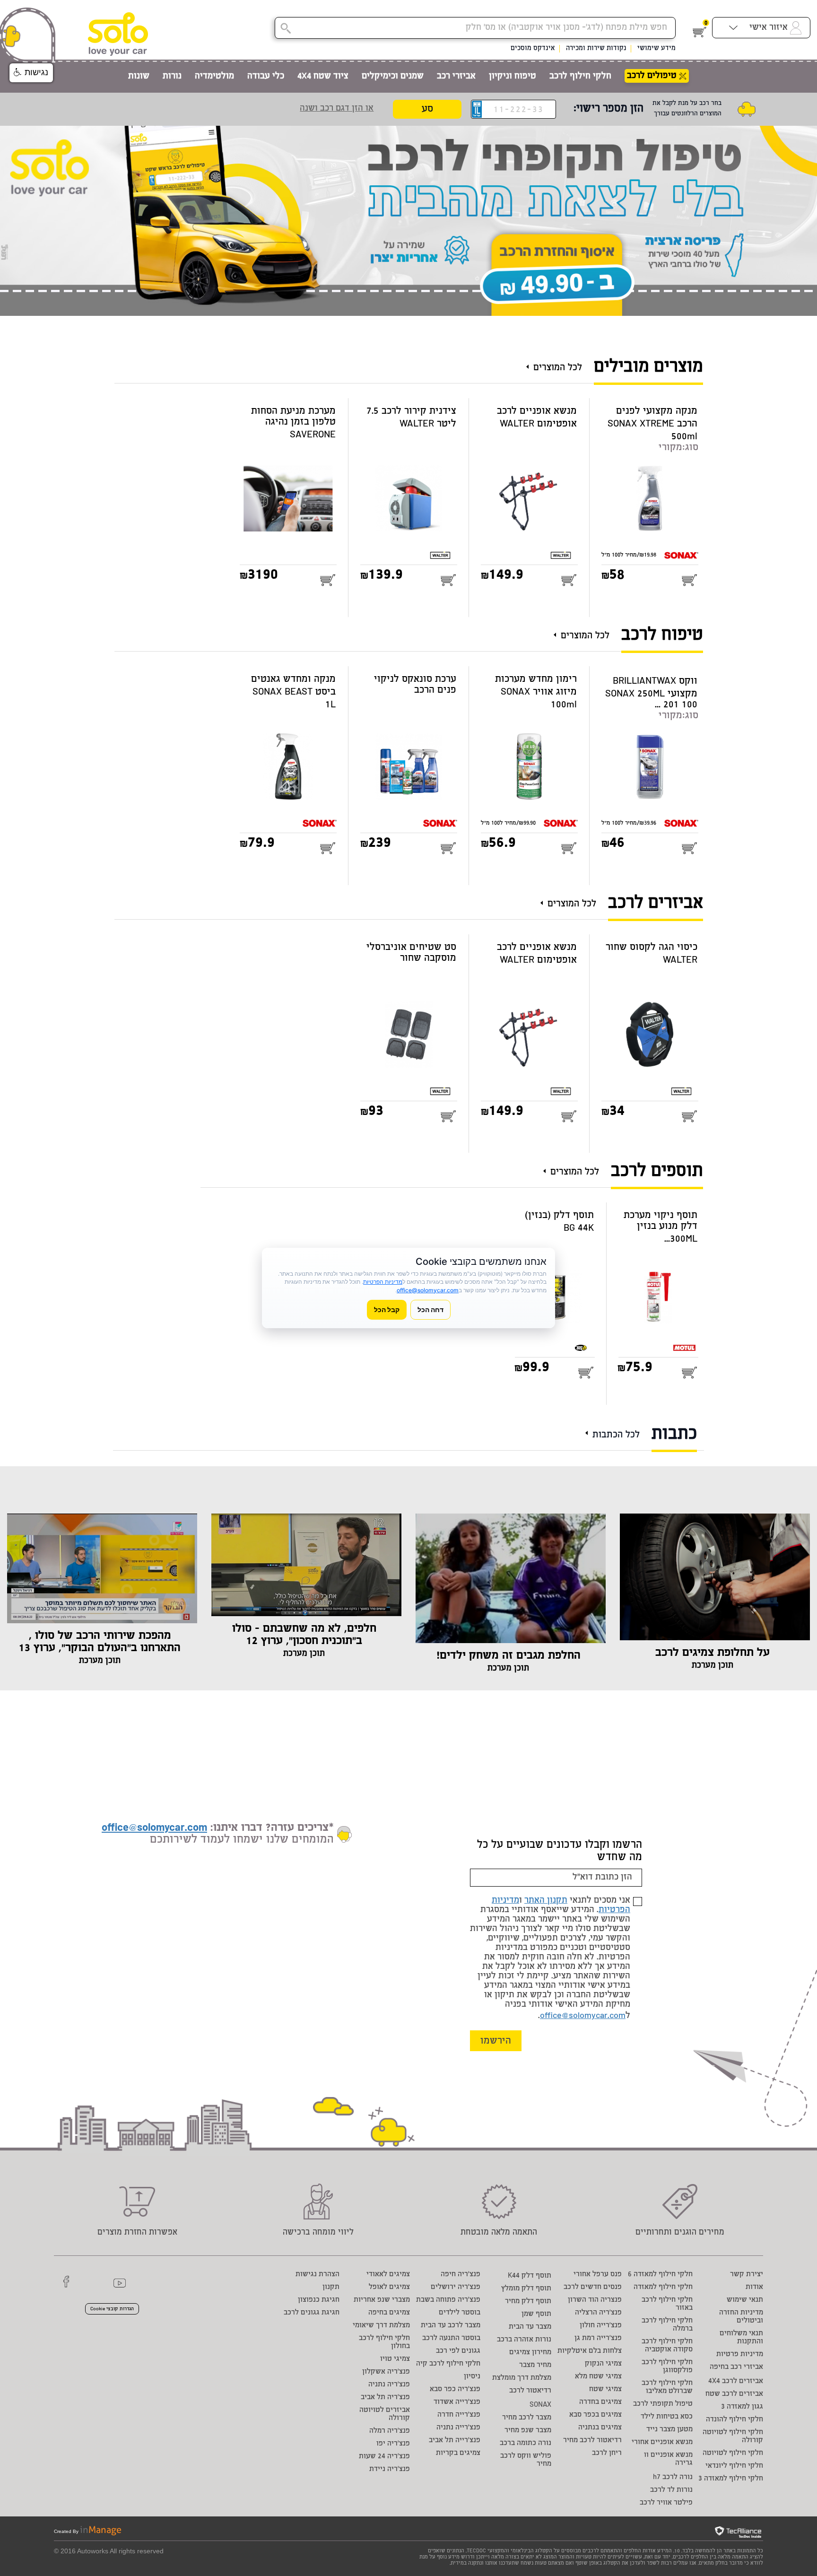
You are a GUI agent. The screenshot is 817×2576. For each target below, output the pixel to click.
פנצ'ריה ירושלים (456, 2287)
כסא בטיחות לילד (667, 2417)
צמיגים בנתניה (600, 2428)
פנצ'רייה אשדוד (457, 2402)
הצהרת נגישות (317, 2275)
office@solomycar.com (583, 2016)
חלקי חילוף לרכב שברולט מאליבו (667, 2387)
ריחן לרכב (607, 2453)
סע (427, 109)
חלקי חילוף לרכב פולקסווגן (667, 2367)
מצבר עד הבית (530, 2327)
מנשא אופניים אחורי (662, 2442)
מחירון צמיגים (530, 2353)
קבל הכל (387, 1310)
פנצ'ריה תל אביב (385, 2398)
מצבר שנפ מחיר (528, 2431)
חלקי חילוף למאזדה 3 (731, 2479)
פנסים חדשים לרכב (593, 2287)
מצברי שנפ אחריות (382, 2300)
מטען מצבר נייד (669, 2430)
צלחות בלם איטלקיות (590, 2351)
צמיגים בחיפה (389, 2313)
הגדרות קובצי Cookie (112, 2309)
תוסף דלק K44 (530, 2276)
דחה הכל (430, 1310)
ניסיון (472, 2377)
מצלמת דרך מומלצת (522, 2378)
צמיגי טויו (395, 2359)
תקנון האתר (546, 1901)
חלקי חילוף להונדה (734, 2420)
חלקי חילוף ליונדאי (734, 2466)
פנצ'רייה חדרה (459, 2415)
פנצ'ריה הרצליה (598, 2313)
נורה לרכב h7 (673, 2477)
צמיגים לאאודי (388, 2275)
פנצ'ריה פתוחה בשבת (448, 2300)
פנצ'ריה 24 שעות (384, 2457)
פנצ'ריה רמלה (390, 2431)
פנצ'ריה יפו (393, 2444)
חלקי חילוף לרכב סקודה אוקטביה (667, 2346)
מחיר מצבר (535, 2365)
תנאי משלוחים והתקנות (741, 2338)
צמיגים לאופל (389, 2287)
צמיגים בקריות (458, 2453)
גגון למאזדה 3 (742, 2407)
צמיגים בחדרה (600, 2402)
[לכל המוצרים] (530, 363)
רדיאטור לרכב (530, 2391)
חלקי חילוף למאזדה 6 (660, 2275)
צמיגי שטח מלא (598, 2377)
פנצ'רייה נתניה (458, 2428)
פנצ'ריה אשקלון (386, 2372)
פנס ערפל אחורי (598, 2275)
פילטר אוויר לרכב (666, 2503)
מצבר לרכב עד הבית (451, 2326)
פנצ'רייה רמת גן (598, 2338)
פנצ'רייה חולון (601, 2326)
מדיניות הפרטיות (383, 1282)
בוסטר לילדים (460, 2313)
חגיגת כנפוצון (319, 2300)
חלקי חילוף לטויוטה (733, 2453)
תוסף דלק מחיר (528, 2302)
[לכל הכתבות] (589, 1429)
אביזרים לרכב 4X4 (736, 2381)
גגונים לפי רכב (458, 2351)
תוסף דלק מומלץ (526, 2289)
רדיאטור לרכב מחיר (592, 2441)
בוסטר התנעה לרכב (451, 2338)
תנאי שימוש (745, 2300)
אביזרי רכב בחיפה (736, 2367)
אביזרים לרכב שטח (734, 2394)
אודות (754, 2287)
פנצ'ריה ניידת (390, 2469)
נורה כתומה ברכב (526, 2443)
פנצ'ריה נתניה (389, 2385)
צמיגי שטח (605, 2389)
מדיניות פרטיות (740, 2354)
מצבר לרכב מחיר (527, 2418)
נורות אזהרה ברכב (524, 2340)
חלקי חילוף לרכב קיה (448, 2364)
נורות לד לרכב (671, 2490)
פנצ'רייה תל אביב (455, 2441)
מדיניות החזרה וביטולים (741, 2317)
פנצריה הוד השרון (595, 2300)
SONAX (540, 2405)
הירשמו (496, 2041)
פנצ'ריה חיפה (461, 2275)
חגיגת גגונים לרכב (312, 2313)
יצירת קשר (747, 2275)
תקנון (331, 2287)
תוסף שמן (536, 2314)
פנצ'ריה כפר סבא (455, 2389)
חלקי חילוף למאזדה (663, 2287)
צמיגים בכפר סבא (595, 2415)
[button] (31, 73)
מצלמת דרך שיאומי (381, 2326)
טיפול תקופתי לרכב (663, 2404)
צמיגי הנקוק (603, 2364)
